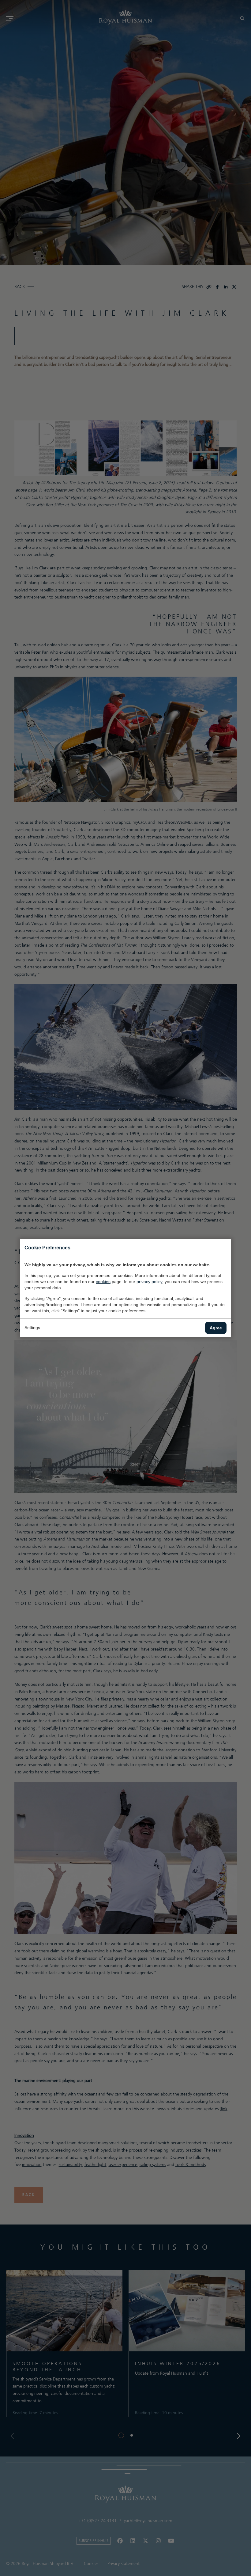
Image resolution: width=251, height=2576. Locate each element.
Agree (216, 1328)
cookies (103, 1282)
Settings (32, 1328)
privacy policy (149, 1282)
